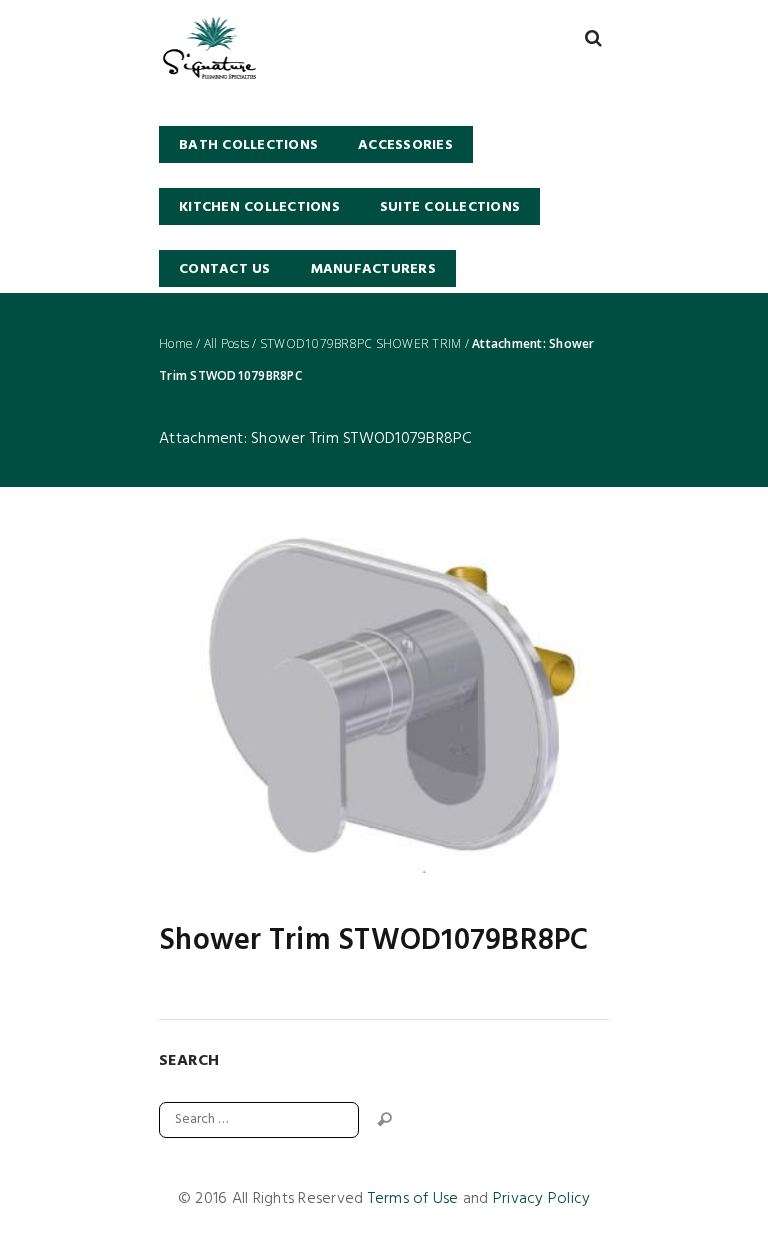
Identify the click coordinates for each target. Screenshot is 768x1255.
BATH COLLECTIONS (248, 145)
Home (176, 344)
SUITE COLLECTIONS (450, 207)
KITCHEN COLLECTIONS (259, 207)
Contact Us (225, 269)
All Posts (226, 344)
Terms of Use (413, 1199)
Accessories (405, 145)
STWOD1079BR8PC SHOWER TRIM (361, 344)
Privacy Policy (542, 1199)
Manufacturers (373, 269)
